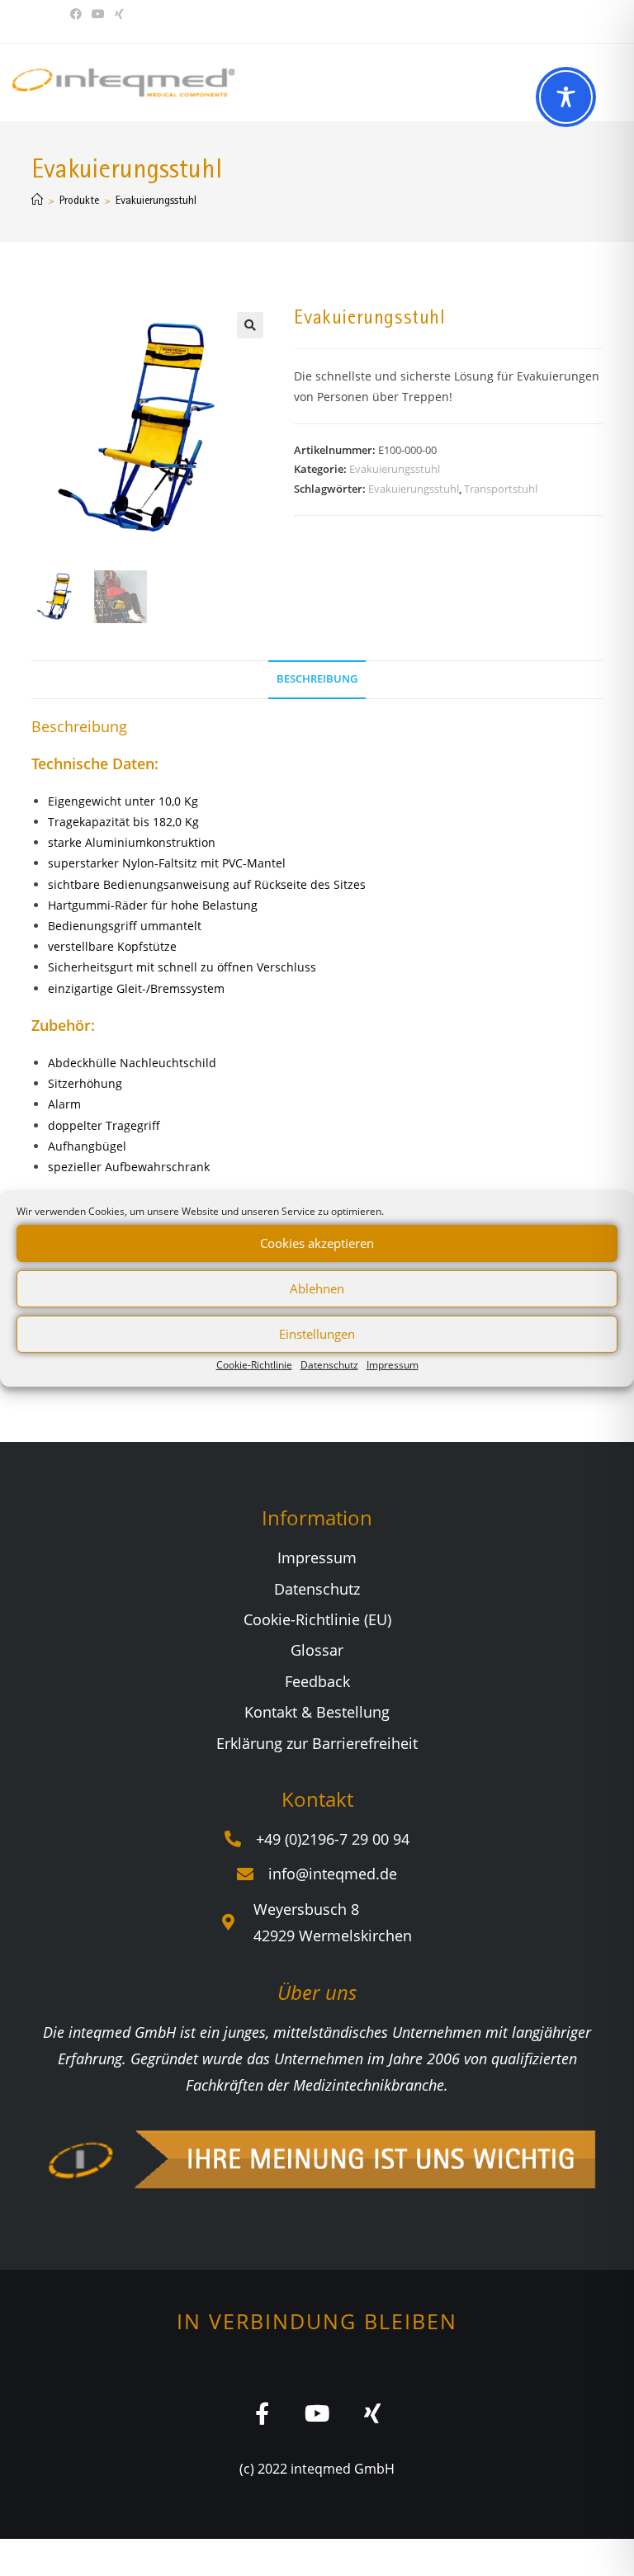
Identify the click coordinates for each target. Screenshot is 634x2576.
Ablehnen (317, 1288)
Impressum (393, 1364)
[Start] (37, 200)
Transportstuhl (501, 489)
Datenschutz (329, 1364)
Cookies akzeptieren (317, 1243)
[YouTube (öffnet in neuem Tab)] (98, 14)
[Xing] (373, 2413)
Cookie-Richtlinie (254, 1364)
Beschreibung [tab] (317, 679)
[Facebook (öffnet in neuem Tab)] (78, 14)
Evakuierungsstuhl (156, 200)
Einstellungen (317, 1334)
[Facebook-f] (262, 2413)
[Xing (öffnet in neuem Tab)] (119, 14)
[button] (250, 325)
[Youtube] (317, 2413)
